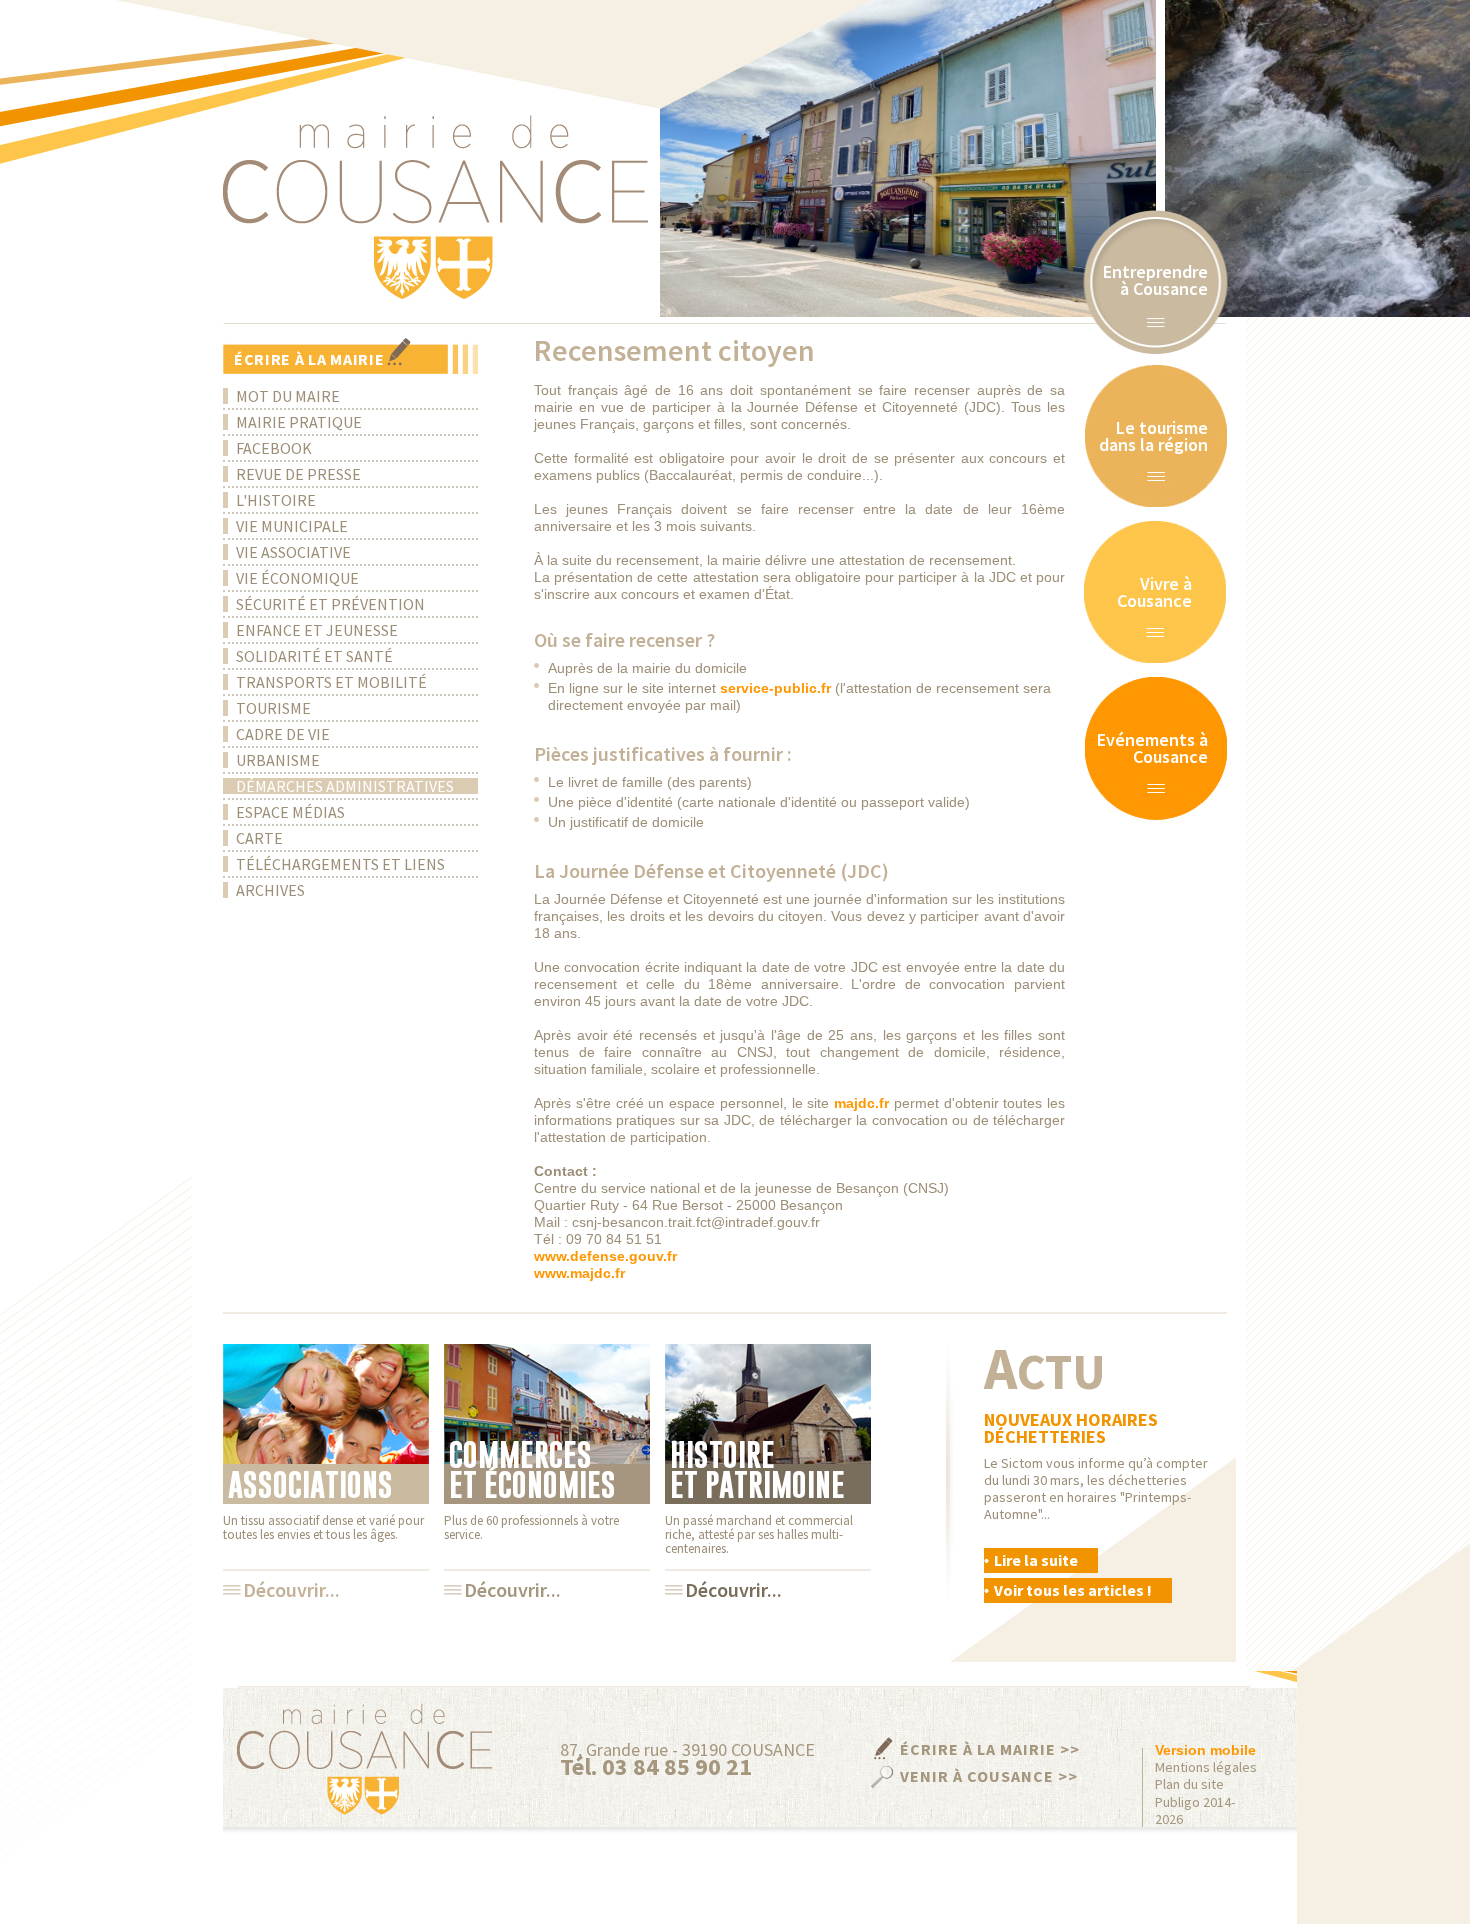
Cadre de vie (283, 734)
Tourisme (273, 708)
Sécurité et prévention (330, 604)
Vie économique (297, 578)
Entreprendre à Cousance (1155, 280)
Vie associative (293, 552)
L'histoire (276, 500)
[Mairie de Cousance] (435, 207)
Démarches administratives (345, 786)
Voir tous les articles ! (1073, 1590)
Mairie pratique (299, 422)
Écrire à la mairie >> (990, 1749)
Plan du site (1189, 1784)
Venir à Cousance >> (989, 1776)
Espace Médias (290, 812)
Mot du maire (288, 396)
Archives (270, 890)
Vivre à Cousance (1154, 592)
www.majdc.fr (579, 1273)
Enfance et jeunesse (317, 630)
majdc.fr (861, 1103)
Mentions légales (1206, 1767)
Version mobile (1205, 1750)
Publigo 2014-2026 (1195, 1811)
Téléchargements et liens (340, 864)
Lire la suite (1036, 1560)
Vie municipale (292, 526)
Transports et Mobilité (331, 682)
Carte (259, 838)
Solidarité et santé (314, 656)
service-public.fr (775, 688)
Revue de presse (298, 474)
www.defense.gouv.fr (605, 1256)
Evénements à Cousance (1152, 748)
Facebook (274, 448)
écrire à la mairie (309, 359)
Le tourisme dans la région (1153, 436)
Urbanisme (278, 760)
